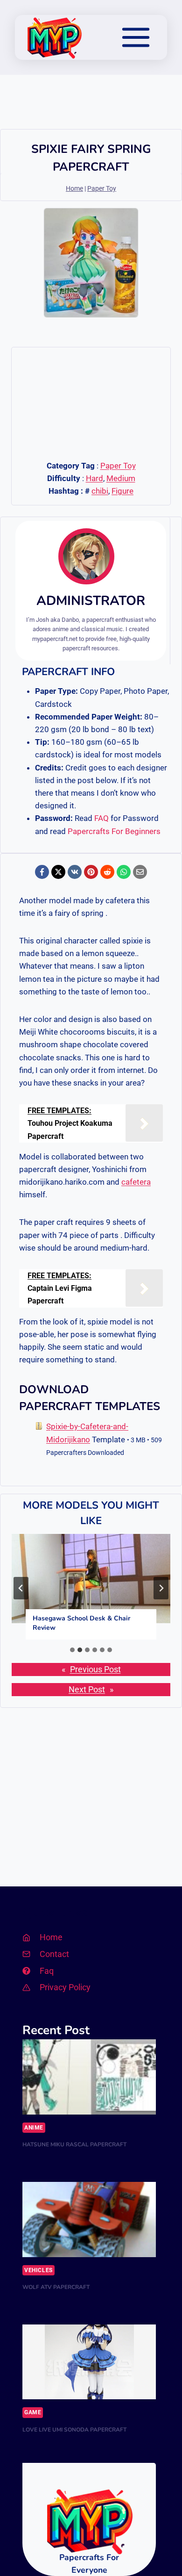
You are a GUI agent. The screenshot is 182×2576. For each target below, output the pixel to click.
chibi (100, 491)
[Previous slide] (21, 1588)
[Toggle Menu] (136, 37)
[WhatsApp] (124, 872)
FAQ (101, 818)
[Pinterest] (91, 872)
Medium (121, 478)
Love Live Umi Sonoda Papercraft (74, 2430)
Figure (122, 491)
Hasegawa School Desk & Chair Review (81, 1623)
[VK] (75, 872)
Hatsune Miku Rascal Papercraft (74, 2144)
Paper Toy (102, 189)
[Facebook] (42, 872)
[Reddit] (107, 872)
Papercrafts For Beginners (114, 831)
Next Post (87, 1690)
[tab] (72, 1650)
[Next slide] (161, 1588)
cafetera (136, 1182)
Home (74, 189)
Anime (34, 2128)
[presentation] (91, 1579)
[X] (58, 872)
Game (33, 2412)
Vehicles (38, 2270)
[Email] (140, 872)
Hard (94, 478)
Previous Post (95, 1669)
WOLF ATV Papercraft (56, 2287)
